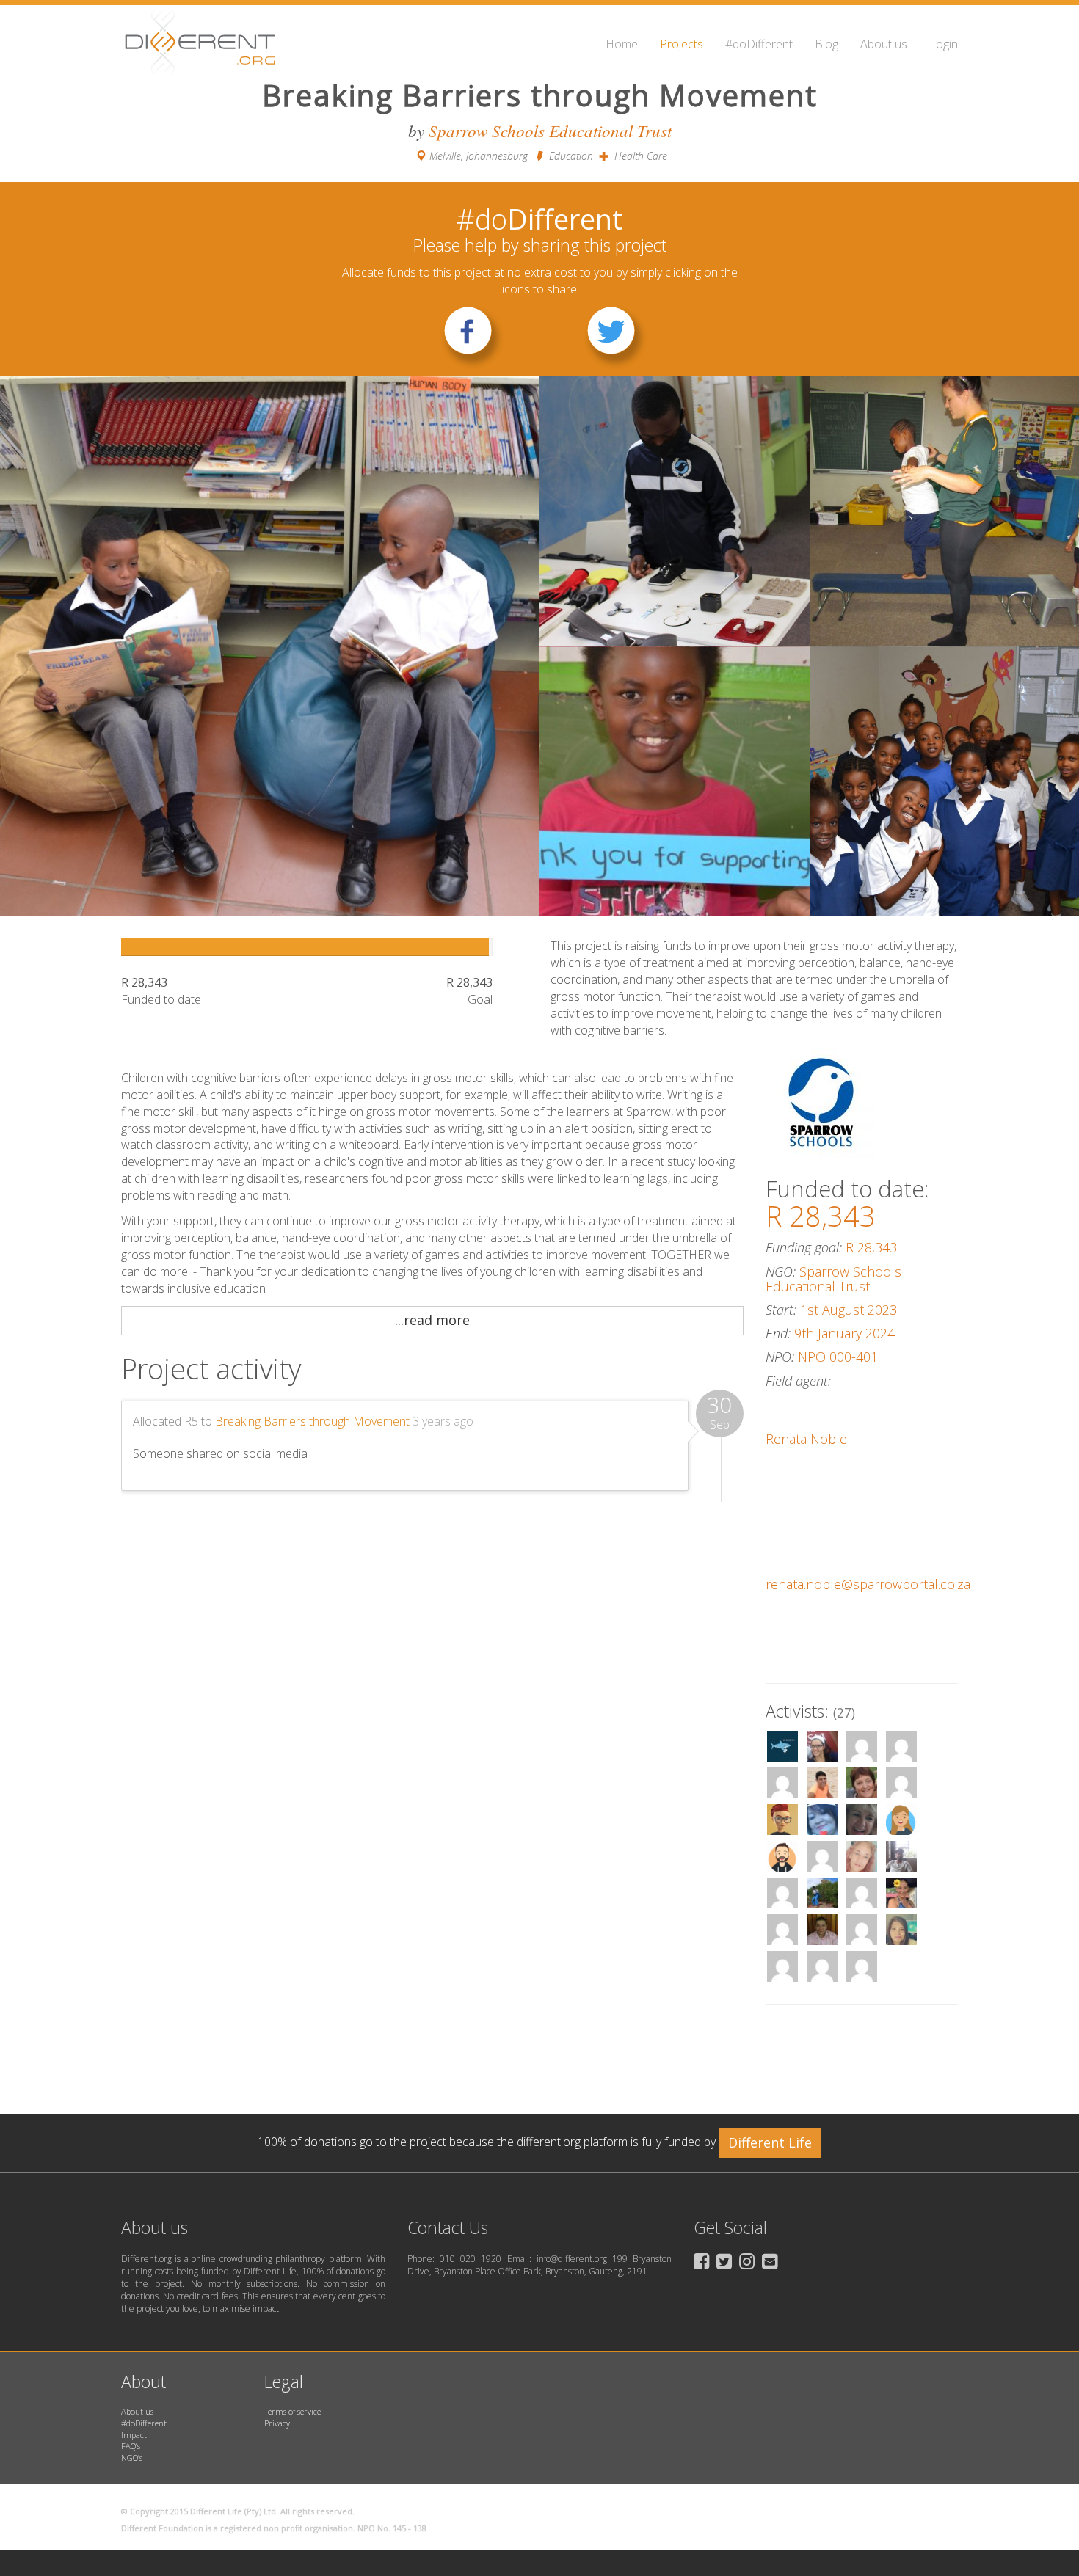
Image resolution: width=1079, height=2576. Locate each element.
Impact (134, 2435)
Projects (682, 44)
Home (622, 44)
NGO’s (132, 2458)
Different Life (770, 2142)
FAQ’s (131, 2446)
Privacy (277, 2423)
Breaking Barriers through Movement (312, 1421)
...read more (432, 1320)
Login (944, 44)
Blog (826, 44)
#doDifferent (759, 44)
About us (884, 44)
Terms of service (293, 2411)
